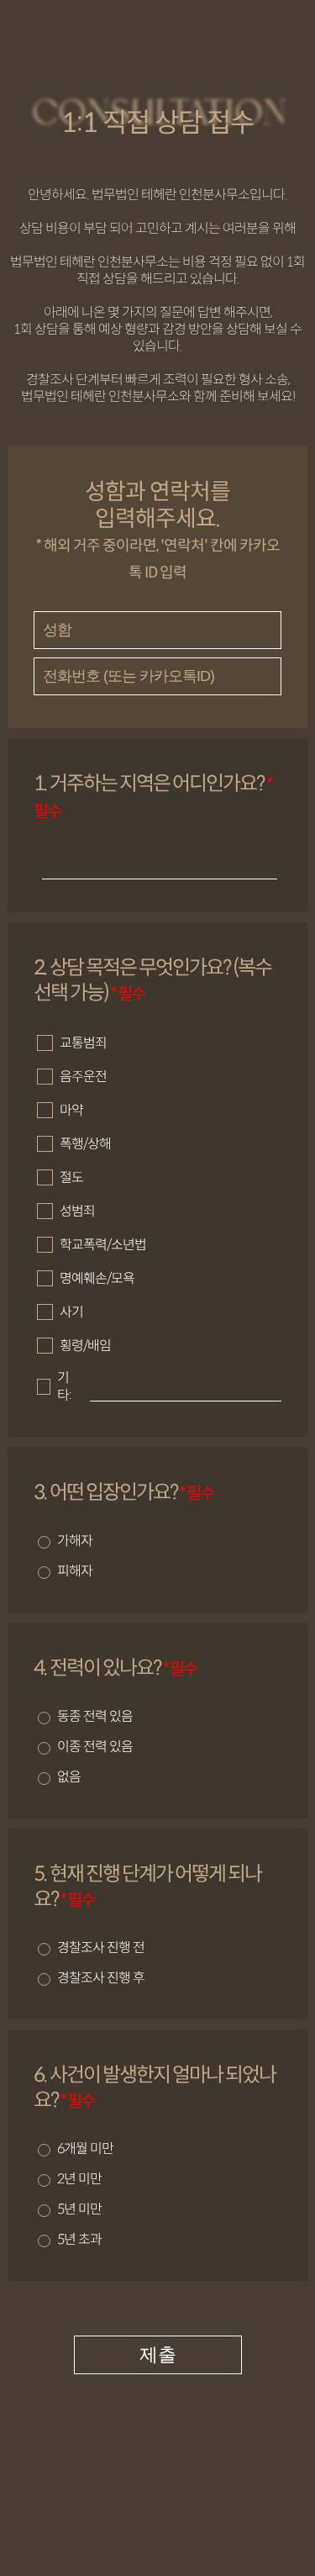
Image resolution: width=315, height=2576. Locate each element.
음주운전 (83, 1077)
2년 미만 (79, 2179)
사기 (71, 1312)
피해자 (75, 1571)
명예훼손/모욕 (97, 1278)
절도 (71, 1177)
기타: (64, 1386)
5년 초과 (79, 2239)
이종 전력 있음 (95, 1747)
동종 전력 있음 (95, 1716)
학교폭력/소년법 (103, 1245)
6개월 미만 (85, 2148)
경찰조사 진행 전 (101, 1948)
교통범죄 (83, 1043)
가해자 (75, 1541)
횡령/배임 (85, 1346)
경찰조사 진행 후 (101, 1978)
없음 (69, 1777)
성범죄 (77, 1211)
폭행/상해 (85, 1144)
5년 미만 (79, 2209)
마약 (71, 1110)
